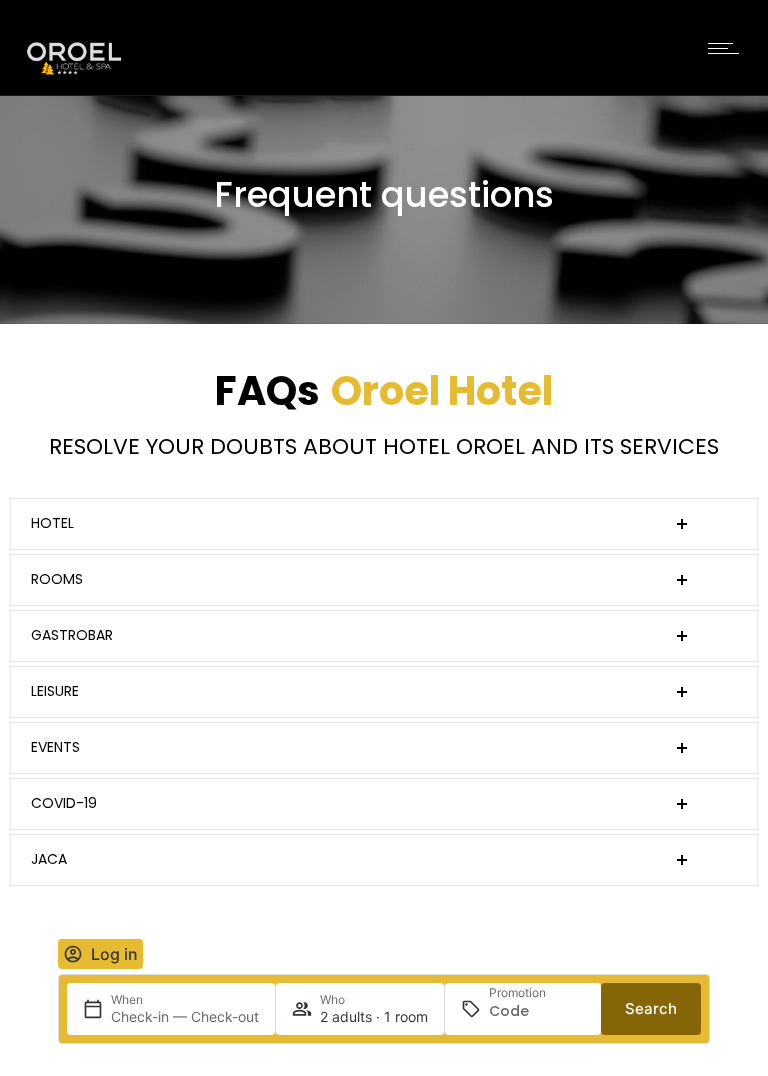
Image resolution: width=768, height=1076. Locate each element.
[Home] (73, 75)
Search (651, 1008)
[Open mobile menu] (728, 48)
